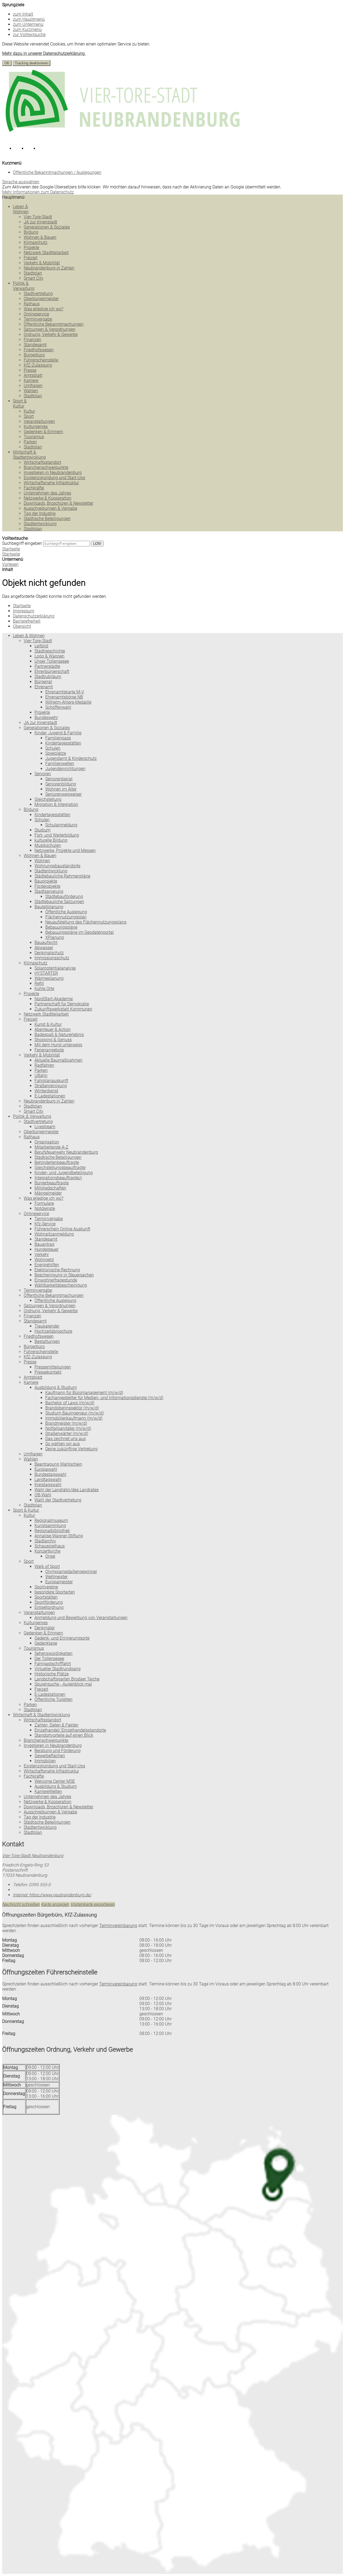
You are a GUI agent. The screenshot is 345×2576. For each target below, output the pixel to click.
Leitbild (41, 646)
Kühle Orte (44, 989)
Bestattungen (47, 1341)
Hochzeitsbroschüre (53, 1331)
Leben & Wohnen (21, 209)
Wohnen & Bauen (40, 237)
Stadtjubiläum (48, 677)
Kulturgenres (36, 427)
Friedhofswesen (39, 350)
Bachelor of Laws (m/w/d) (70, 1403)
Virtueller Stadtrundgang (58, 1669)
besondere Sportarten (55, 1592)
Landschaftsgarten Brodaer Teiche (67, 1679)
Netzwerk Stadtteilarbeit (46, 253)
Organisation (47, 1142)
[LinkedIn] (32, 150)
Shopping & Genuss (53, 1040)
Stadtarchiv (45, 1541)
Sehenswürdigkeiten (54, 1653)
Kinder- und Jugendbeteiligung (64, 1173)
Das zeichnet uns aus (65, 1439)
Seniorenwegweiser (63, 794)
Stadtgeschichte (50, 651)
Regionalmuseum (51, 1520)
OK (7, 63)
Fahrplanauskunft (51, 1081)
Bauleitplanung (49, 907)
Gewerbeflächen (50, 1756)
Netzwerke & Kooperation (48, 498)
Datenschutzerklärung (34, 616)
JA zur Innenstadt (40, 222)
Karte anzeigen (55, 1904)
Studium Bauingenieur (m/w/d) (75, 1413)
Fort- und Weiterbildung (57, 835)
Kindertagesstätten (52, 815)
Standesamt (35, 345)
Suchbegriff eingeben (22, 543)
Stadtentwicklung (40, 524)
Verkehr (42, 1254)
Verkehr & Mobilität (42, 263)
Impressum (24, 611)
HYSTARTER (46, 973)
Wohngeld (44, 1260)
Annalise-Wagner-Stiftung (59, 1536)
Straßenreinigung (51, 1086)
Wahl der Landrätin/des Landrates (67, 1490)
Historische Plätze (52, 1674)
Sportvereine (46, 1587)
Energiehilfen (47, 1265)
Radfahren (44, 1065)
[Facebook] (8, 150)
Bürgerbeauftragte (52, 1183)
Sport (29, 416)
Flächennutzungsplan (66, 917)
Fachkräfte (34, 488)
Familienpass (58, 738)
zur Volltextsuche (29, 35)
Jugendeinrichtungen (65, 769)
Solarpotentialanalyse (55, 968)
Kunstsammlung (50, 1526)
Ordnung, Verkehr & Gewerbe (51, 334)
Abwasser (44, 948)
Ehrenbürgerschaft (52, 671)
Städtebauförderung (64, 896)
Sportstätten (46, 1597)
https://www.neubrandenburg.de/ (52, 1895)
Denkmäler (45, 1628)
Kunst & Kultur (48, 1024)
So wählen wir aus (63, 1444)
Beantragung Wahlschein (58, 1464)
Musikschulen (48, 845)
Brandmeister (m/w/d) (66, 1423)
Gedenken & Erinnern (43, 432)
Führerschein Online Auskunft (62, 1229)
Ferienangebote (49, 1050)
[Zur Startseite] (123, 137)
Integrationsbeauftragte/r (58, 1178)
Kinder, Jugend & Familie (58, 733)
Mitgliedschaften (50, 1188)
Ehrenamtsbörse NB (64, 697)
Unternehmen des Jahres (47, 493)
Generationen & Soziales (47, 227)
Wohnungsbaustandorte (57, 866)
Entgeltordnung (49, 1607)
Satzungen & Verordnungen (50, 329)
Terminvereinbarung (118, 1926)
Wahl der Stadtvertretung (58, 1500)
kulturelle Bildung (51, 840)
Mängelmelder (48, 1193)
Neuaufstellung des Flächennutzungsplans (86, 922)
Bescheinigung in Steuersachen (64, 1275)
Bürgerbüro (34, 355)
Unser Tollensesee (52, 661)
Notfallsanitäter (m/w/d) (68, 1428)
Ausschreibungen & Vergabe (50, 508)
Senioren (43, 774)
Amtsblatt (33, 375)
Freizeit (31, 258)
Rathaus (32, 304)
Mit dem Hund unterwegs (58, 1045)
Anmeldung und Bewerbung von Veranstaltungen (81, 1618)
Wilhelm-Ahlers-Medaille (68, 702)
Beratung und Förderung (58, 1751)
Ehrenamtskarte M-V (65, 692)
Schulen (53, 748)
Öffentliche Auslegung (66, 912)
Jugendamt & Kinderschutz (71, 758)
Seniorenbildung (61, 784)
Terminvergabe (38, 319)
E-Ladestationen (50, 1096)
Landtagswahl (48, 1480)
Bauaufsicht (46, 943)
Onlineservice (36, 314)
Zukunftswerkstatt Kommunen (63, 1009)
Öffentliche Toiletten (54, 1699)
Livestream (45, 1127)
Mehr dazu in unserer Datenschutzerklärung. (44, 53)
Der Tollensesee (49, 1659)
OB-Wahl (43, 1495)
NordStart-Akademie (54, 999)
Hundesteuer (46, 1249)
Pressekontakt (48, 1372)
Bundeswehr (46, 717)
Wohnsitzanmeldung (54, 1234)
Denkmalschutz (49, 953)
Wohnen (42, 861)
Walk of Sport (47, 1566)
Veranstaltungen (39, 421)
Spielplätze (56, 753)
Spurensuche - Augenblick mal (63, 1684)
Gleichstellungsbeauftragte (60, 1168)
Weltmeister (56, 1577)
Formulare (44, 1203)
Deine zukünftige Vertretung (71, 1449)
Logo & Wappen (49, 656)
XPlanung (55, 937)
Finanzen (32, 340)
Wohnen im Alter (61, 789)
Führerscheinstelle (41, 360)
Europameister (59, 1582)
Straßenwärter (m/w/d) (67, 1433)
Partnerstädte (47, 666)
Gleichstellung (48, 799)
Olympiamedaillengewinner (71, 1572)
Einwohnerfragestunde (56, 1280)
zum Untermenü (28, 24)
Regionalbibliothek (52, 1531)
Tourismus (34, 437)
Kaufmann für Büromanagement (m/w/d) (84, 1393)
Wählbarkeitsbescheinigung (61, 1285)
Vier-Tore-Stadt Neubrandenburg (33, 1856)
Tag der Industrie (40, 513)
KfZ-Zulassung (38, 365)
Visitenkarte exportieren (93, 1904)
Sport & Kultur (20, 403)
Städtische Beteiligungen (47, 519)
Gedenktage (46, 1643)
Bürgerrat (43, 682)
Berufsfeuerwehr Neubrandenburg (66, 1152)
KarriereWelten (48, 1791)
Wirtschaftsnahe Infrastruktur (51, 483)
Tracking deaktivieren (32, 63)
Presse (30, 370)
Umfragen (33, 386)
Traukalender (47, 1326)
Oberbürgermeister (41, 299)
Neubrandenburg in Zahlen (49, 268)
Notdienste (45, 1208)
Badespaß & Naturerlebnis (59, 1035)
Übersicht (22, 626)
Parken (30, 442)
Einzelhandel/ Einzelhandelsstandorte (70, 1730)
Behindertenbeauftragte (57, 1162)
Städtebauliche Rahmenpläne (62, 876)
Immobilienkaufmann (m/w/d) (74, 1418)
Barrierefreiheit (27, 621)
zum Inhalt (23, 14)
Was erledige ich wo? (44, 309)
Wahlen (31, 391)
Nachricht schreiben (21, 1904)
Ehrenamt (44, 687)
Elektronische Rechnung (57, 1270)
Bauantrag (44, 1244)
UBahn (41, 1075)
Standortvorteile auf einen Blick (64, 1735)
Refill (39, 983)
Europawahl (46, 1469)
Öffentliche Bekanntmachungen (54, 324)
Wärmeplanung (49, 978)
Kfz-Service (45, 1224)
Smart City (34, 278)
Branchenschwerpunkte (46, 467)
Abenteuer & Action (53, 1029)
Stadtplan (33, 273)
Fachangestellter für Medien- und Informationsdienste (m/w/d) (104, 1398)
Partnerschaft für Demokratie (62, 1004)
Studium (42, 830)
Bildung (31, 232)
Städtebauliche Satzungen (59, 902)
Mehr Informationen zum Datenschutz (38, 192)
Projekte (31, 248)
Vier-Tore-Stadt (38, 217)
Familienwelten (60, 764)
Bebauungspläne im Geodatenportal (80, 932)
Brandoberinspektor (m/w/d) (72, 1408)
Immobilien (45, 1761)
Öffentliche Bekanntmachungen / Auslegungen (57, 172)
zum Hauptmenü (29, 19)
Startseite (11, 554)
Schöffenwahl (58, 707)
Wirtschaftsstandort (42, 462)
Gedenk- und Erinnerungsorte (62, 1638)
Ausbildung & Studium (56, 1387)
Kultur (29, 411)
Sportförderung (49, 1602)
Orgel (50, 1556)
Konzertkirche (47, 1551)
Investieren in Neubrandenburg (53, 473)
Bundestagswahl (50, 1474)
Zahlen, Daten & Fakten (56, 1725)
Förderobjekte (47, 886)
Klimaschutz (36, 242)
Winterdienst (46, 1091)
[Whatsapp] (44, 150)
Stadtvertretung (38, 294)
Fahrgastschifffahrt (53, 1664)
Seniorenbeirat (59, 779)
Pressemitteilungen (53, 1367)
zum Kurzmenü (27, 29)
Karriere (31, 380)
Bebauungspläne (61, 927)
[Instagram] (20, 150)
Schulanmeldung (61, 825)
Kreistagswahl (48, 1485)
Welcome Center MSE (55, 1781)
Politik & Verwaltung (24, 286)
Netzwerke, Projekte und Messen (65, 850)
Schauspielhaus (50, 1546)
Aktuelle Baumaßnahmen (58, 1060)
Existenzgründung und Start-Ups (54, 478)
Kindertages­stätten (63, 743)
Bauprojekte (46, 881)
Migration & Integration (56, 804)
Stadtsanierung (49, 891)
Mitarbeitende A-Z (51, 1147)
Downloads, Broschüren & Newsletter (58, 503)
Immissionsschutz (52, 958)
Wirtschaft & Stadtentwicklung (29, 455)
